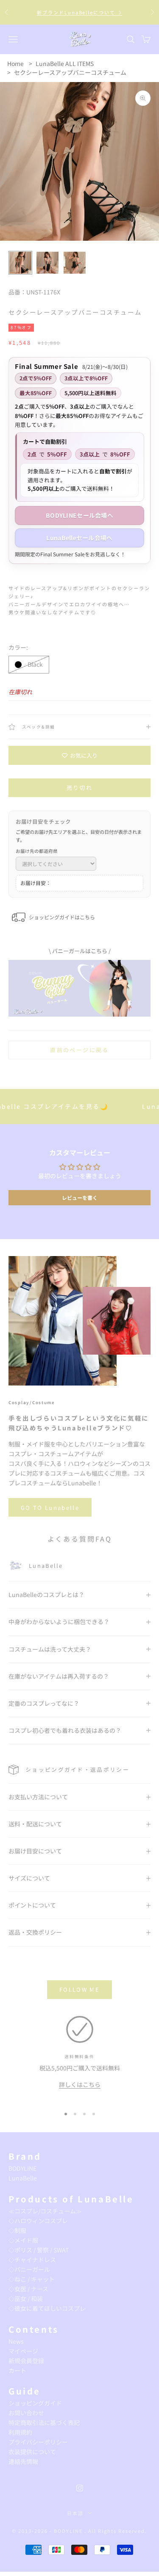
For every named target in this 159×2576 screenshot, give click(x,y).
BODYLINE (22, 2168)
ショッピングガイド (35, 2403)
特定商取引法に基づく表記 (44, 2422)
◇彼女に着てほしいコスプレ (47, 2308)
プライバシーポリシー (38, 2442)
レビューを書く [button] (80, 1197)
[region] (79, 2058)
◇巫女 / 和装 (26, 2298)
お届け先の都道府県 (37, 851)
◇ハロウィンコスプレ (38, 2221)
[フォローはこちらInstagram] (80, 2488)
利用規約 (20, 2432)
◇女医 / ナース (28, 2289)
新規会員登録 (26, 2361)
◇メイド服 (23, 2240)
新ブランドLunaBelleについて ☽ (80, 12)
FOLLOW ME (79, 1989)
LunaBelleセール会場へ (79, 538)
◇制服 (17, 2230)
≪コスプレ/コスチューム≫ (45, 2211)
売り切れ (79, 788)
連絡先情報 (23, 2461)
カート (17, 2370)
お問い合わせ (26, 2413)
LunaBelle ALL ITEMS (65, 63)
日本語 (75, 2513)
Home (15, 63)
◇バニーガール (29, 2269)
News (16, 2341)
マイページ (23, 2351)
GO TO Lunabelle (50, 1508)
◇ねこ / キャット (32, 2279)
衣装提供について (32, 2452)
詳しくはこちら (80, 2084)
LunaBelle (23, 2178)
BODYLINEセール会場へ (79, 515)
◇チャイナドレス (32, 2260)
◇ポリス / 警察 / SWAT (39, 2250)
